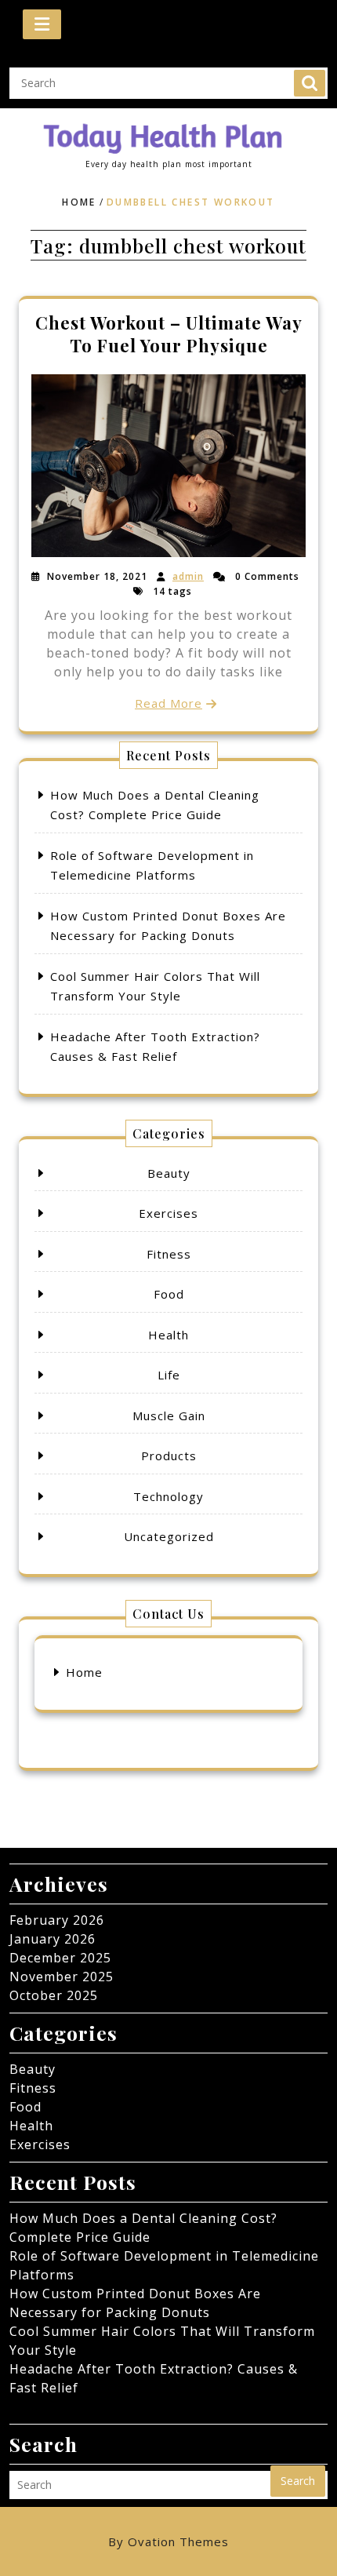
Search (310, 83)
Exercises (168, 1213)
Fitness (169, 1254)
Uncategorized (169, 1536)
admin (188, 576)
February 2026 (57, 1920)
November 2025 (62, 1977)
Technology (168, 1496)
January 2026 (53, 1939)
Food (169, 1294)
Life (169, 1375)
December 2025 (60, 1958)
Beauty (169, 1173)
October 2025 (54, 1995)
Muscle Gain (169, 1416)
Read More (168, 703)
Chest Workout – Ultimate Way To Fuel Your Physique (169, 333)
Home (79, 202)
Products (169, 1456)
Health (168, 1335)
